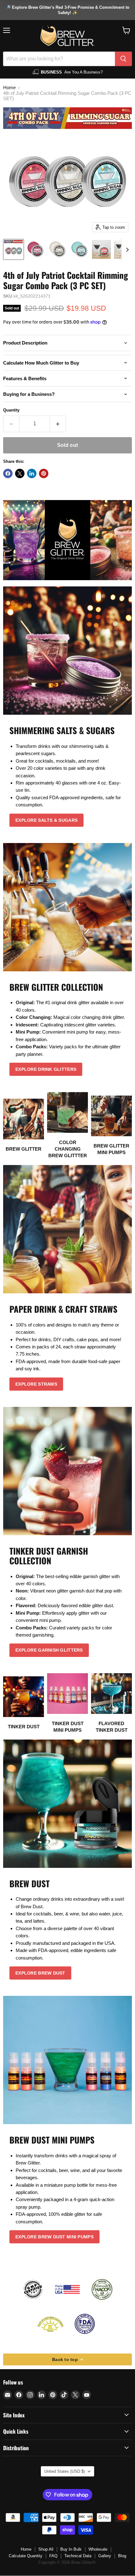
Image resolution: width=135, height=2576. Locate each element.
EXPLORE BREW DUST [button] (40, 1973)
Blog (122, 2556)
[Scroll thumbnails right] (126, 250)
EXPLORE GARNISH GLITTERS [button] (49, 1650)
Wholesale (98, 2549)
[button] (126, 30)
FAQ (53, 2556)
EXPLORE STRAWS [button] (36, 1384)
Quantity (11, 410)
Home (9, 87)
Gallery (105, 2556)
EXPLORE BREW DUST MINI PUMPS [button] (54, 2237)
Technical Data (78, 2556)
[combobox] (59, 59)
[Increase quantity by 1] (58, 424)
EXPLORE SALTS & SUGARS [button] (46, 820)
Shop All (46, 2549)
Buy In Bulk (71, 2549)
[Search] (123, 59)
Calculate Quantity (26, 2556)
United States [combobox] (65, 2471)
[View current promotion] (67, 10)
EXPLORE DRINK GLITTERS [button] (46, 1069)
